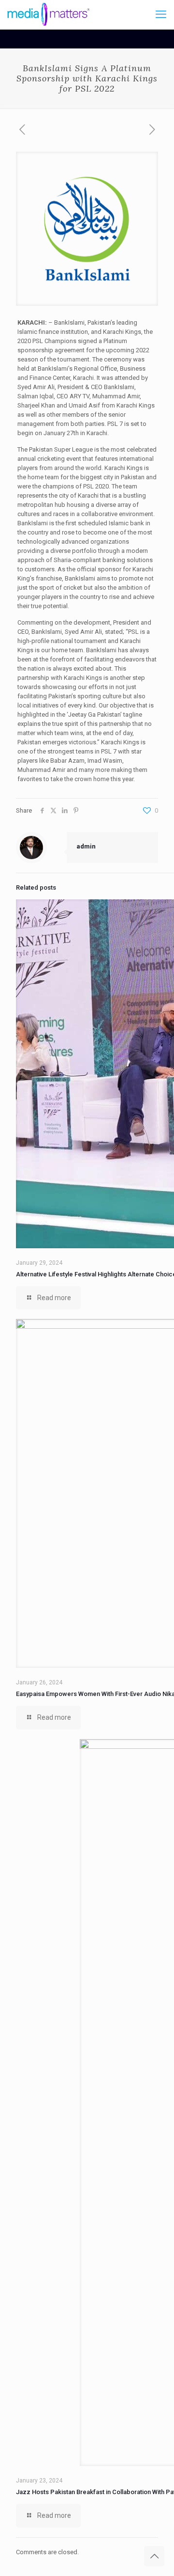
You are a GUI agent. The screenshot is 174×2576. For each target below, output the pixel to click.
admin (86, 846)
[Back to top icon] (154, 2556)
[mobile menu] (161, 15)
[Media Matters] (49, 15)
